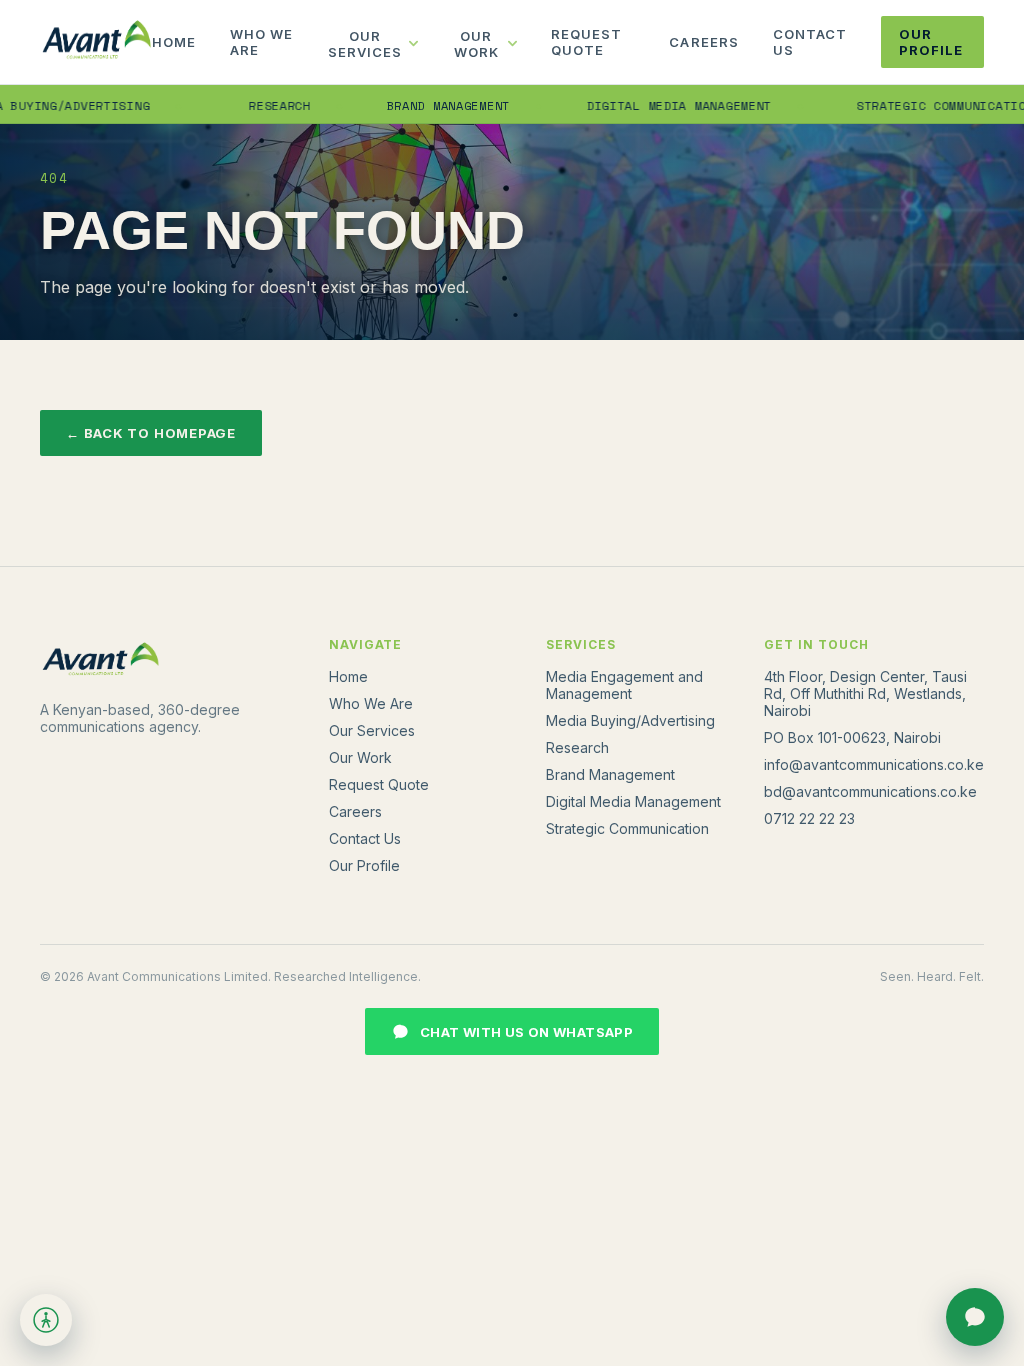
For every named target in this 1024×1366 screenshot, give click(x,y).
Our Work (476, 44)
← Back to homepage (151, 433)
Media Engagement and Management (624, 685)
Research (260, 105)
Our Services (365, 44)
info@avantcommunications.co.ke (874, 764)
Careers (703, 42)
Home (174, 42)
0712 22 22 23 (809, 818)
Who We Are (261, 42)
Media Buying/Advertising (630, 720)
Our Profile (931, 42)
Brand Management (428, 105)
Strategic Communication (627, 828)
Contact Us (810, 42)
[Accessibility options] (46, 1320)
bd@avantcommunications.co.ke (870, 791)
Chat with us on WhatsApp (526, 1032)
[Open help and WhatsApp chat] (975, 1317)
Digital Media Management (658, 105)
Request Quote (586, 42)
